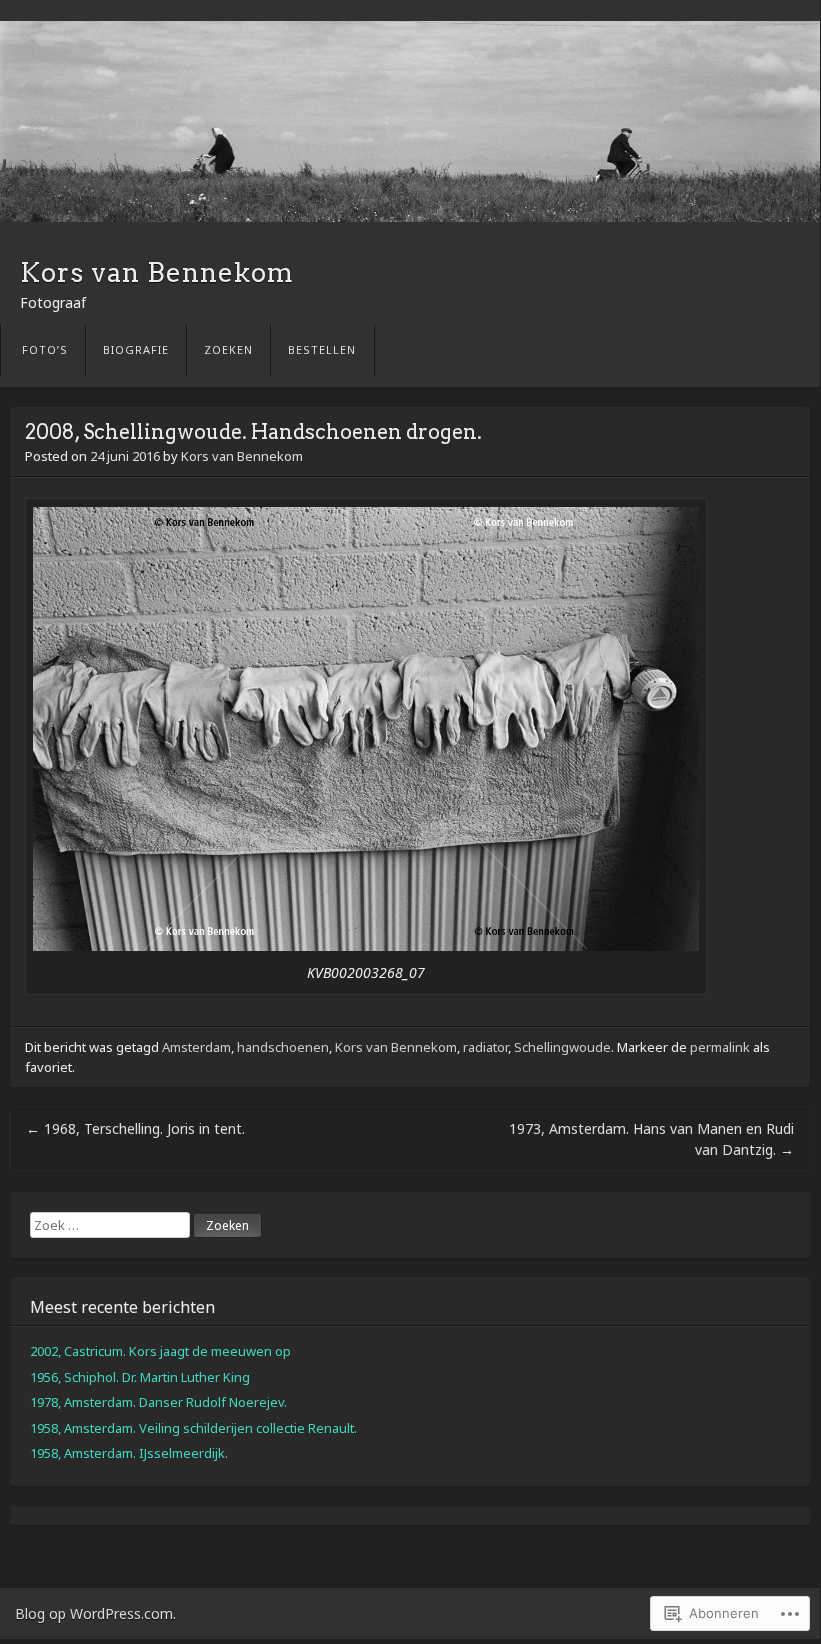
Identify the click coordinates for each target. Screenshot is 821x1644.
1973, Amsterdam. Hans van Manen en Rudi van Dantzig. (651, 1139)
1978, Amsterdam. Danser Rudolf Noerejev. (158, 1402)
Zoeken (228, 349)
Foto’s (45, 349)
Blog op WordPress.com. (95, 1613)
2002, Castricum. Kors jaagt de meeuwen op (160, 1351)
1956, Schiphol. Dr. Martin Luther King (140, 1377)
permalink (720, 1047)
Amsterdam (196, 1047)
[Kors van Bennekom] (410, 121)
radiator (485, 1047)
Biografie (136, 349)
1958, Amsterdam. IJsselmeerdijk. (129, 1453)
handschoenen (283, 1047)
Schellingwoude (562, 1047)
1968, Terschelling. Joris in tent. (135, 1128)
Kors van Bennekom (157, 272)
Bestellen (322, 349)
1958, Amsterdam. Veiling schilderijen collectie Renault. (193, 1428)
